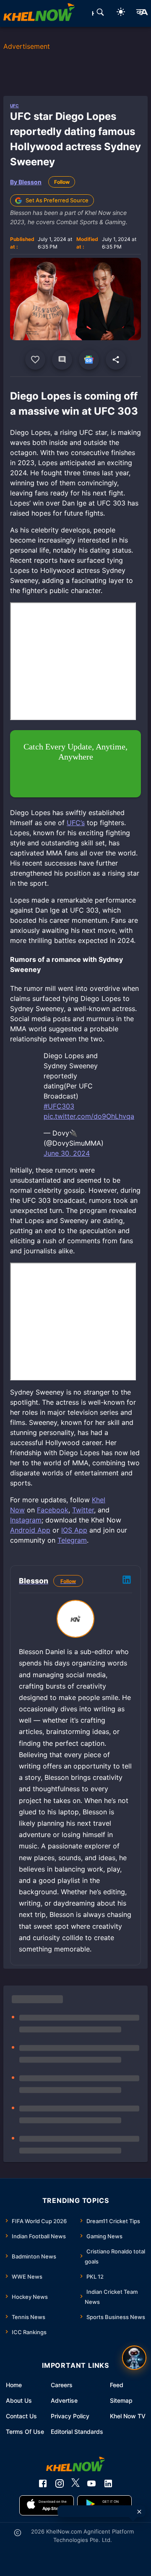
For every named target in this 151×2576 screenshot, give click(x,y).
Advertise (64, 2400)
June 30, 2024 (67, 1153)
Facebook (53, 1510)
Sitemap (121, 2400)
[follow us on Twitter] (75, 2483)
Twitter (83, 1510)
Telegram (72, 1540)
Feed (117, 2385)
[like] (35, 360)
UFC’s (76, 823)
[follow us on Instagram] (60, 2483)
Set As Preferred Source (57, 200)
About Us (19, 2400)
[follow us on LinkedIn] (108, 2483)
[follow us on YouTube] (91, 2483)
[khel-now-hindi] (142, 13)
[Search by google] (100, 13)
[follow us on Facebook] (43, 2483)
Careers (62, 2385)
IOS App (74, 1530)
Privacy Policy (70, 2416)
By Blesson (26, 182)
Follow (62, 182)
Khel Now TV (128, 2416)
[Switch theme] (121, 13)
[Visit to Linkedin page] (127, 1581)
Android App (30, 1530)
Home (14, 2385)
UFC (14, 106)
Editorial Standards (77, 2432)
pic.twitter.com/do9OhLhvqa (89, 1116)
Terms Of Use (25, 2432)
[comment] (62, 360)
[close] (139, 2512)
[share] (116, 360)
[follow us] (89, 360)
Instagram (26, 1520)
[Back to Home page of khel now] (39, 13)
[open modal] (134, 2358)
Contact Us (21, 2416)
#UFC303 (59, 1106)
